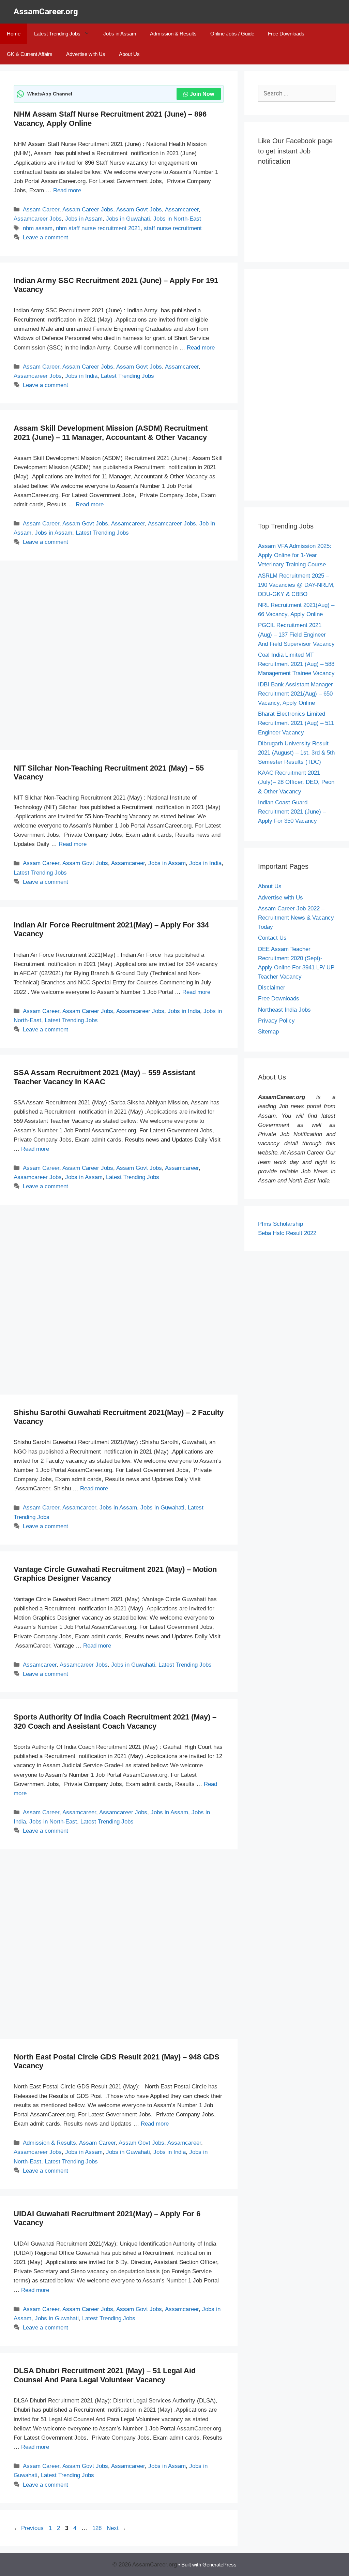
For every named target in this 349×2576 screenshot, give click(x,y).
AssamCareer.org (46, 12)
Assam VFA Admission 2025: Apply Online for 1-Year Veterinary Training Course (295, 555)
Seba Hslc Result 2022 (287, 1233)
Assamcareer (182, 210)
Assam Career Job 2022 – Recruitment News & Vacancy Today (296, 918)
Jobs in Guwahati (128, 219)
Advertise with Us (86, 54)
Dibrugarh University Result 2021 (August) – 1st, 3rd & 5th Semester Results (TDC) (296, 753)
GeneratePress (219, 2565)
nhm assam (38, 228)
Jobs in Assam (120, 34)
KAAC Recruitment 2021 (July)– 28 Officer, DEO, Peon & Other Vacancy (296, 782)
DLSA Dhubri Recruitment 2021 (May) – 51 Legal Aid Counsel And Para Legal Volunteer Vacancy (105, 2375)
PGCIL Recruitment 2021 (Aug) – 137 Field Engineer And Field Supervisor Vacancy (296, 634)
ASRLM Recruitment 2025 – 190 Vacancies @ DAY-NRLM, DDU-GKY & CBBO (296, 585)
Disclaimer (272, 988)
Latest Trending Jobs (57, 34)
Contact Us (272, 938)
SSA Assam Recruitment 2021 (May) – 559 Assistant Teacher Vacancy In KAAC (104, 1077)
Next (116, 2528)
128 (98, 2528)
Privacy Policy (276, 1021)
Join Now (202, 94)
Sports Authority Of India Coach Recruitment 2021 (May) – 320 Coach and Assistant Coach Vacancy (115, 1721)
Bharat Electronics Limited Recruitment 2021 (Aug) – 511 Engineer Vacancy (296, 723)
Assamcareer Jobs (38, 219)
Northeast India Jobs (284, 1010)
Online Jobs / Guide (232, 34)
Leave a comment (45, 237)
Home (14, 34)
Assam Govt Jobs (139, 210)
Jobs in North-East (177, 219)
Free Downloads (286, 34)
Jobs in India (81, 376)
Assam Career (41, 210)
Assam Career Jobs (88, 210)
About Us (129, 54)
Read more (67, 190)
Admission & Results (173, 34)
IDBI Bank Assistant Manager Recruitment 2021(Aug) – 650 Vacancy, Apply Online (295, 694)
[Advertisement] (119, 657)
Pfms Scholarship (281, 1224)
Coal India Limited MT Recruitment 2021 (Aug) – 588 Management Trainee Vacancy (296, 664)
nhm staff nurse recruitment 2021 (98, 228)
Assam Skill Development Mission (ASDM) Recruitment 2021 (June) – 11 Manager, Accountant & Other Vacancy (111, 433)
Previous (29, 2528)
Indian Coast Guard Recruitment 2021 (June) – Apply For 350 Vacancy (292, 812)
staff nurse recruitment (173, 228)
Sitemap (268, 1032)
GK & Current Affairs (30, 54)
